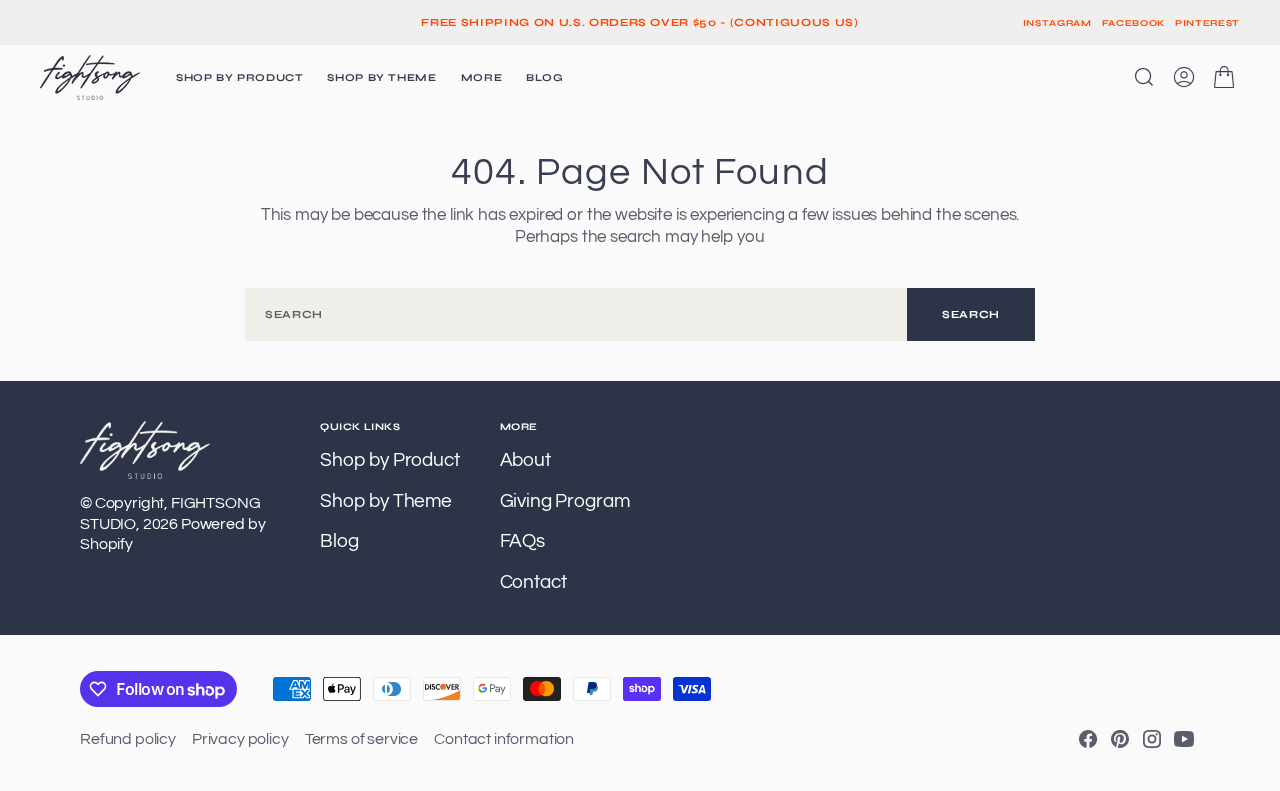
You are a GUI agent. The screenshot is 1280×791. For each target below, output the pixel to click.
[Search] (1144, 77)
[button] (1184, 77)
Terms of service (361, 739)
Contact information (504, 739)
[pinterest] (1120, 739)
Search (971, 314)
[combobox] (576, 314)
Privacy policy (240, 739)
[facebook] (1088, 739)
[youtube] (1184, 739)
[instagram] (1152, 739)
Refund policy (128, 739)
